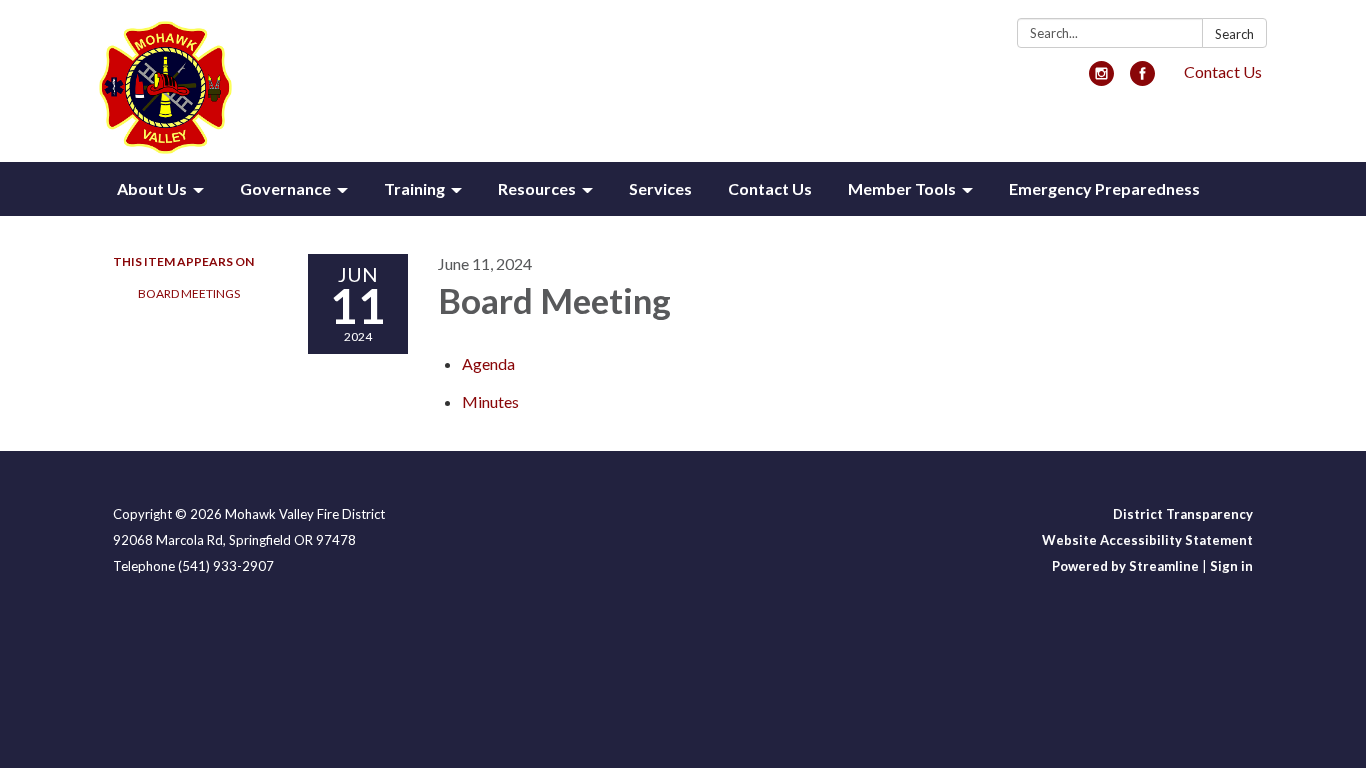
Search (1234, 34)
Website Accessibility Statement (1147, 540)
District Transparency (1183, 514)
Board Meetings (189, 293)
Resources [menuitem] (537, 188)
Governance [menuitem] (285, 188)
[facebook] (1142, 79)
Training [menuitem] (414, 188)
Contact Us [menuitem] (770, 188)
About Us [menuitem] (152, 188)
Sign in (1231, 566)
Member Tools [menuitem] (902, 188)
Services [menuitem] (660, 188)
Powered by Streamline (1125, 566)
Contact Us (1223, 71)
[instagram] (1101, 79)
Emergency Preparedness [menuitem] (1104, 188)
